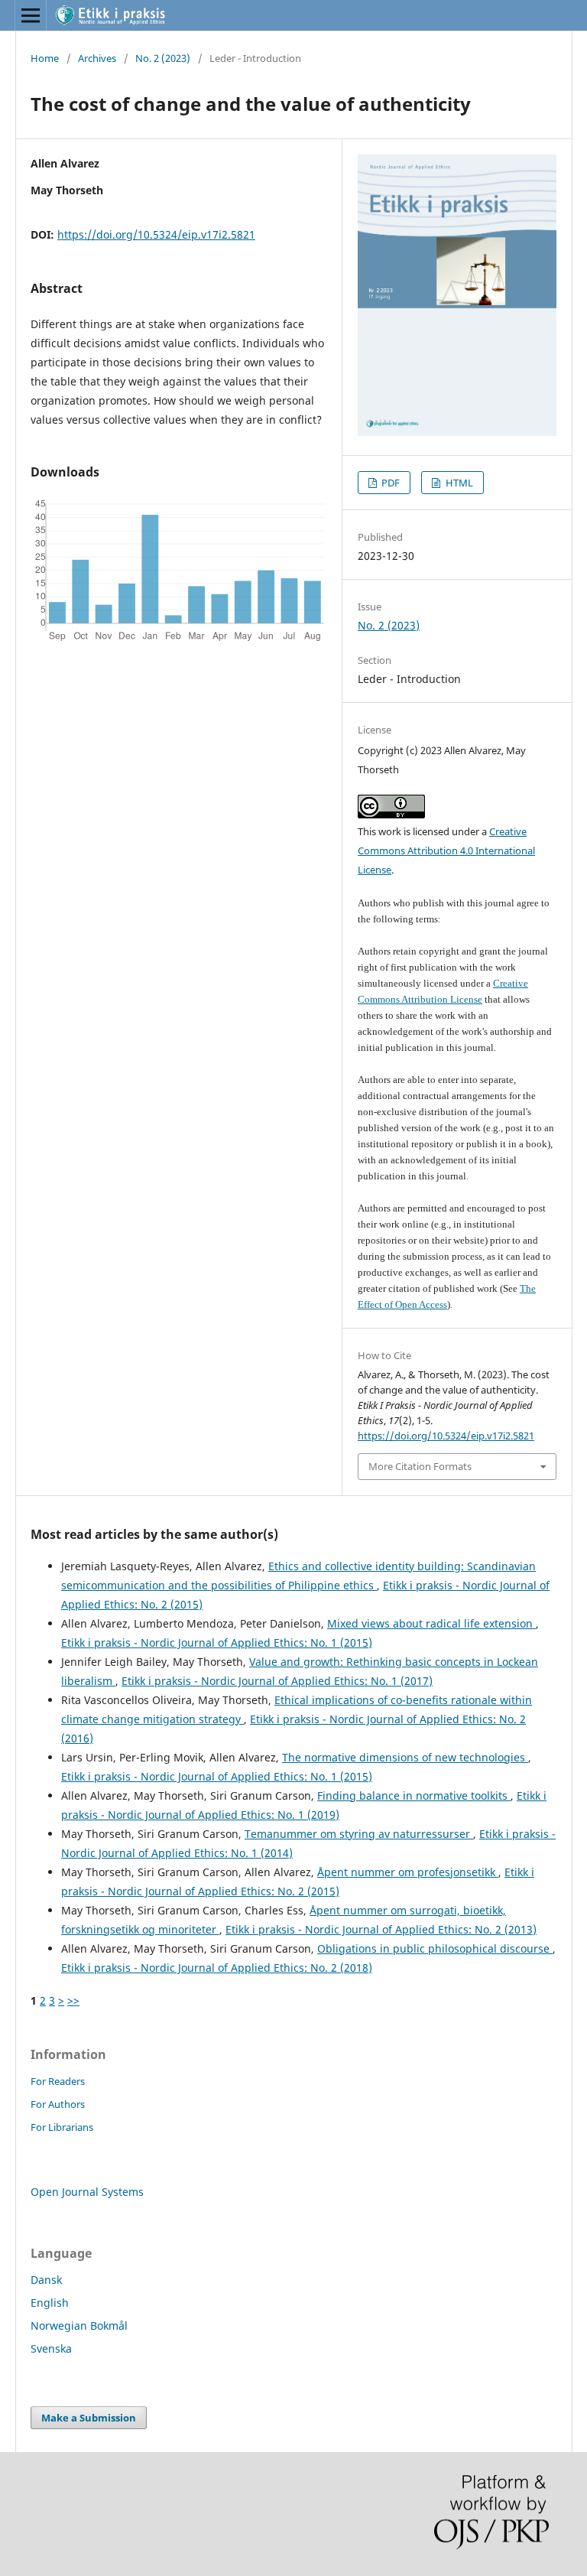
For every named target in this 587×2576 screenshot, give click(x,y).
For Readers (58, 2081)
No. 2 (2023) (163, 58)
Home (45, 58)
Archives (97, 58)
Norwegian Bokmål (79, 2326)
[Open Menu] (31, 15)
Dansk (46, 2280)
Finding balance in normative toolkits (414, 1795)
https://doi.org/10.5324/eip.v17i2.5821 (156, 234)
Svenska (51, 2348)
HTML (458, 483)
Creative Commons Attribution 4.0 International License (446, 851)
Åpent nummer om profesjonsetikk (408, 1872)
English (50, 2303)
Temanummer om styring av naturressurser (359, 1834)
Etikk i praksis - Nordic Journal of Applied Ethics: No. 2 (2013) (381, 1929)
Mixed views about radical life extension (431, 1623)
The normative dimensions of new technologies (405, 1757)
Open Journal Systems (87, 2192)
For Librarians (62, 2127)
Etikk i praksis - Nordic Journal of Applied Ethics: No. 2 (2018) (217, 1968)
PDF (389, 483)
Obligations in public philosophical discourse (435, 1948)
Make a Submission (89, 2418)
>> (73, 2000)
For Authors (58, 2104)
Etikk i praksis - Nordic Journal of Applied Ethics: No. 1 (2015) (217, 1643)
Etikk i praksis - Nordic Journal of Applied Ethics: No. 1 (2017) (277, 1681)
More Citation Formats (420, 1466)
